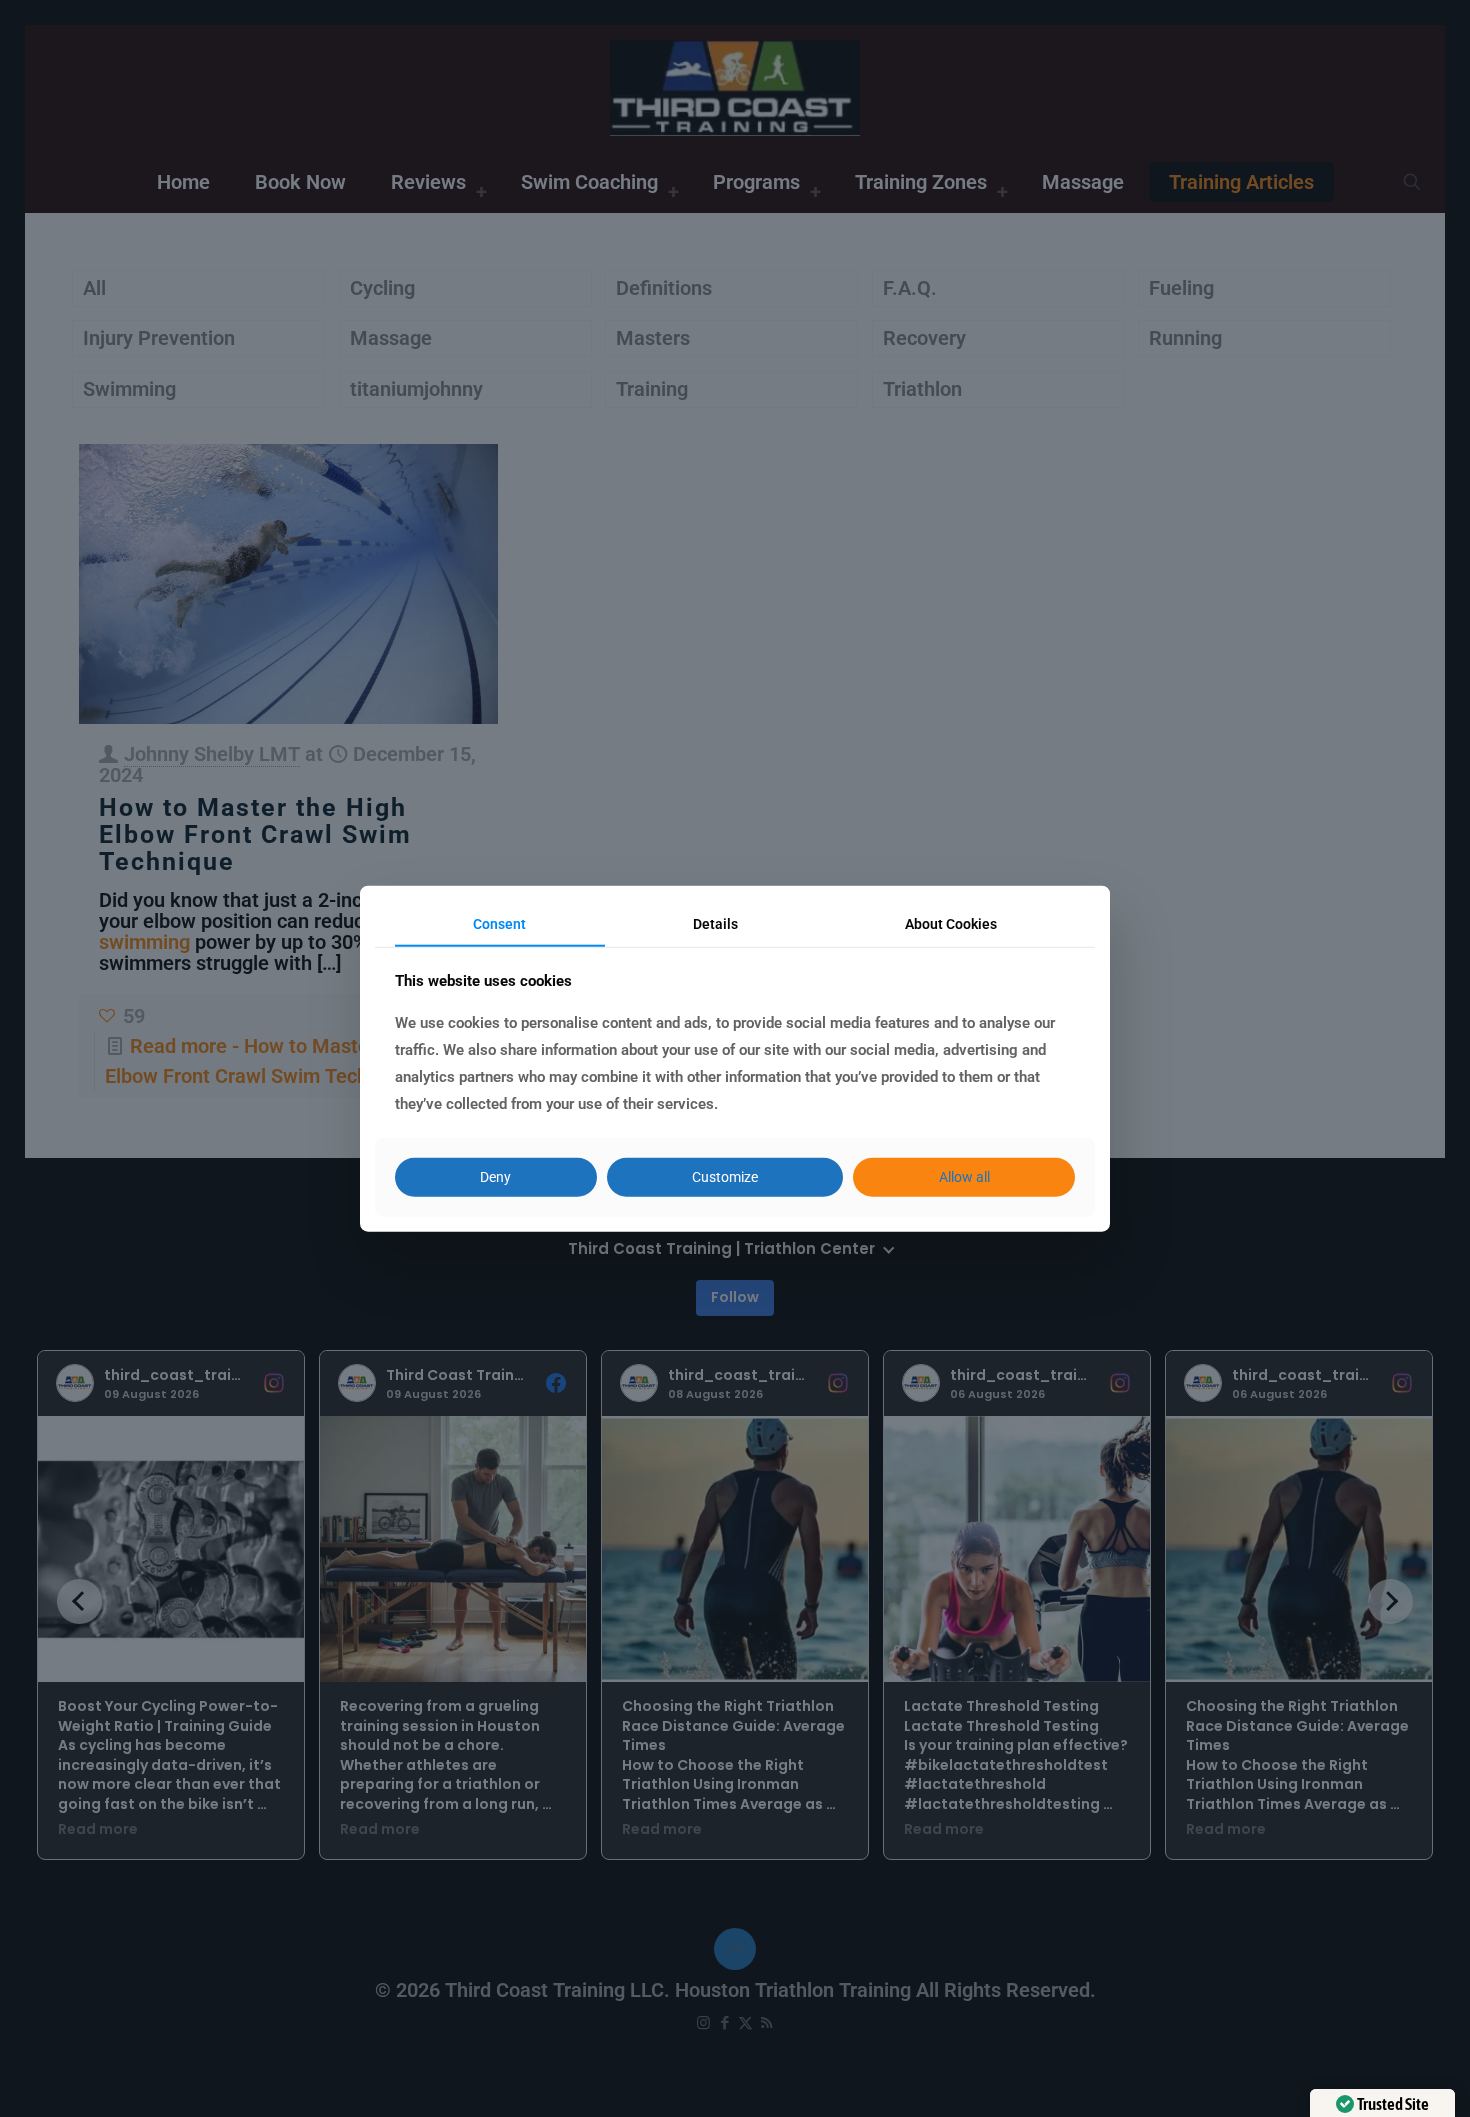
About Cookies (951, 923)
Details (715, 923)
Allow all (964, 1177)
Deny (495, 1177)
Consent (499, 923)
